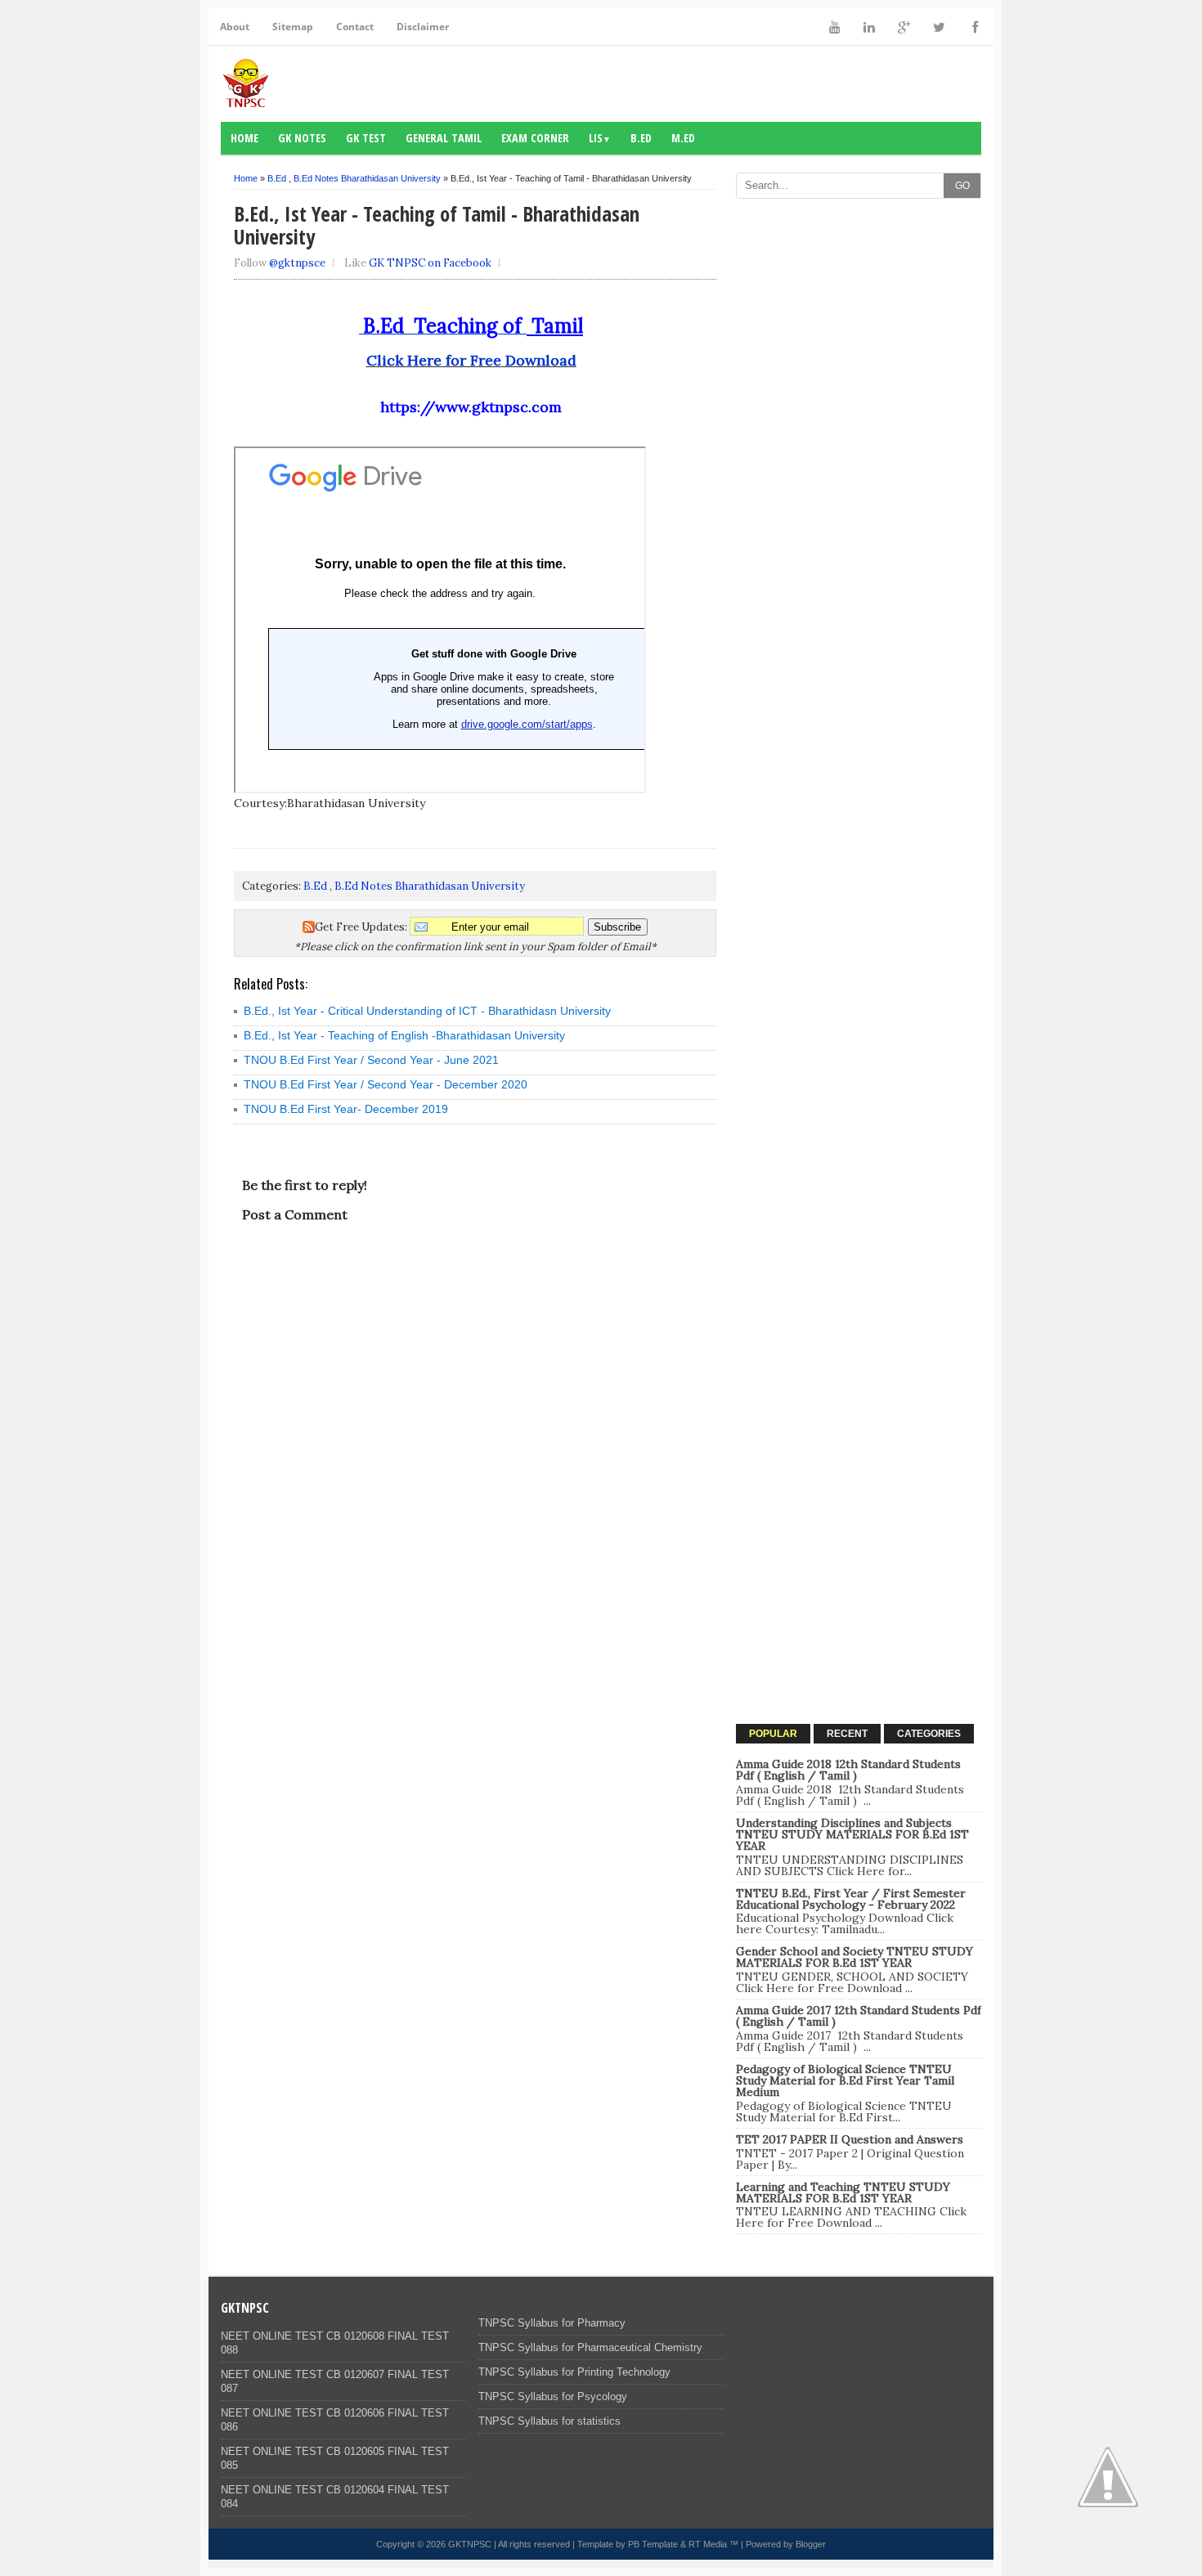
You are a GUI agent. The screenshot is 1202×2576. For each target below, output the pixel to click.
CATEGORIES (929, 1734)
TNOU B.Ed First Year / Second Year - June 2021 (371, 1060)
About (235, 27)
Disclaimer (423, 27)
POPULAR (773, 1734)
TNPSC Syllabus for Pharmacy (552, 2323)
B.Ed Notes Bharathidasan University (367, 178)
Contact (355, 27)
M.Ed (683, 138)
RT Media (708, 2544)
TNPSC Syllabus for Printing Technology (574, 2372)
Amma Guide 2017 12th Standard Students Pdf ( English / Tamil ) (859, 2016)
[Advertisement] (859, 452)
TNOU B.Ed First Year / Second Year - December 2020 (386, 1084)
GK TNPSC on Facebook (430, 263)
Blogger (811, 2544)
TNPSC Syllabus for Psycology (553, 2396)
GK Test (366, 138)
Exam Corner (535, 138)
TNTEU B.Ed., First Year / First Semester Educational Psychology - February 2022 (851, 1899)
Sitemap (293, 27)
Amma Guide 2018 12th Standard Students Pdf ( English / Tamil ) (848, 1770)
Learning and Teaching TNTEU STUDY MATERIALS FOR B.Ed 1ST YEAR (843, 2192)
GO (962, 186)
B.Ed (641, 138)
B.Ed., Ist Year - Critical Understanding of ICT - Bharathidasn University (427, 1011)
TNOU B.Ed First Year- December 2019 (346, 1109)
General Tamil (444, 138)
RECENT (847, 1734)
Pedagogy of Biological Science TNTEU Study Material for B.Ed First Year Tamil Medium (845, 2080)
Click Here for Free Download (471, 360)
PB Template (653, 2544)
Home (244, 138)
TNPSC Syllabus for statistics (549, 2421)
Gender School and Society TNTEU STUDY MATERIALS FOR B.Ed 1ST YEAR (854, 1957)
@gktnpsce (297, 263)
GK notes (302, 138)
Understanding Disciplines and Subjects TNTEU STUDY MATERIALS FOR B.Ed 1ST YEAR (852, 1834)
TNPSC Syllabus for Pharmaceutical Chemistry (590, 2347)
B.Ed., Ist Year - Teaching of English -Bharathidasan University (404, 1035)
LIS (600, 138)
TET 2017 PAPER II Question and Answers (850, 2139)
